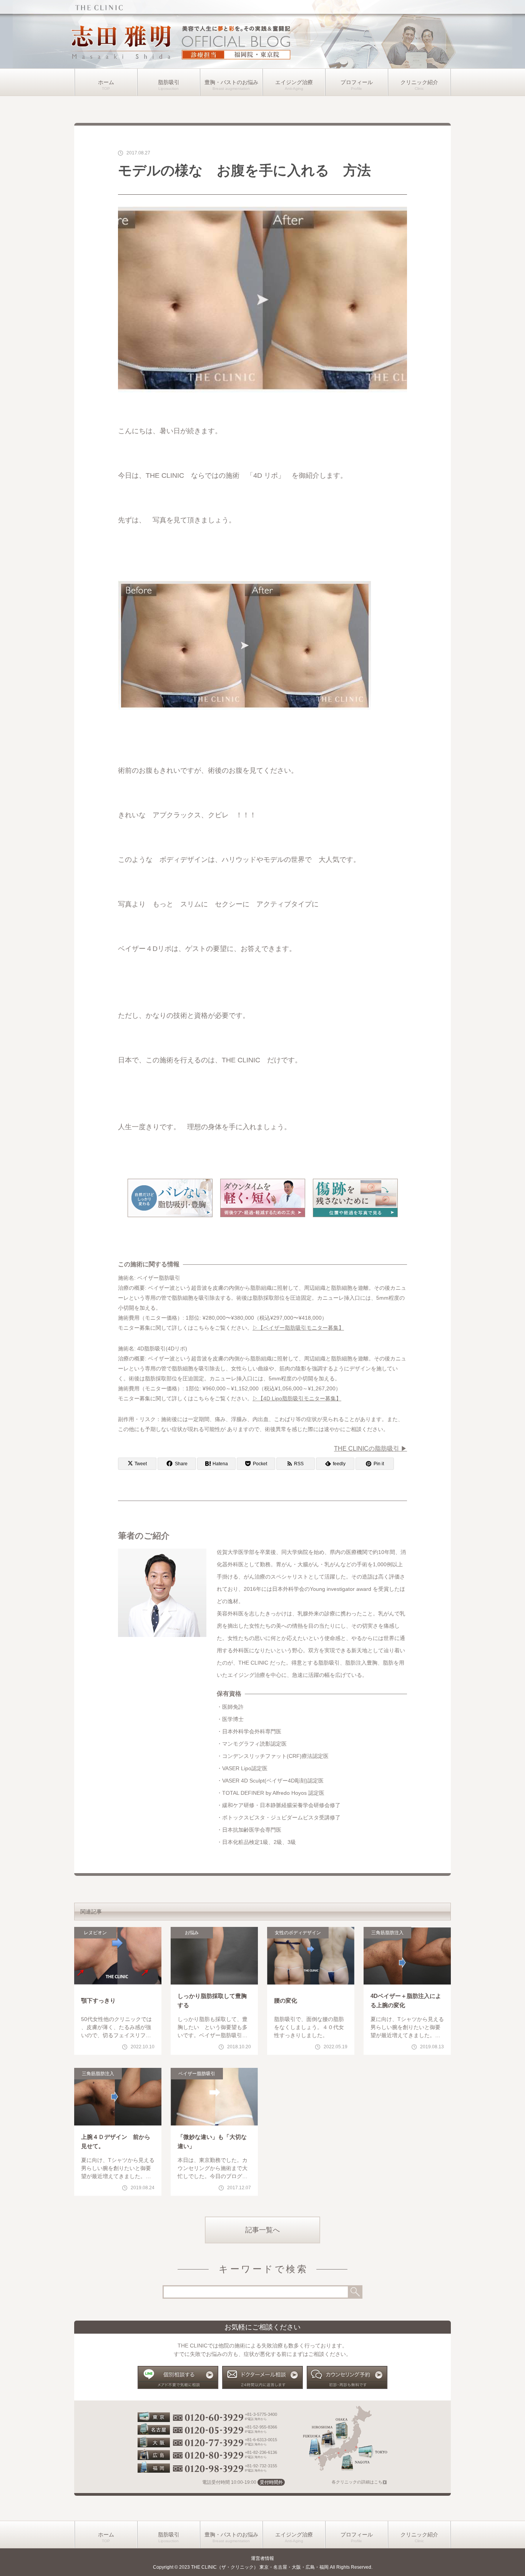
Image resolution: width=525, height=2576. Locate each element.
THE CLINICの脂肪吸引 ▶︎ (370, 1449)
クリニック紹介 (419, 82)
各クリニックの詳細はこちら (359, 2482)
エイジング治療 (294, 82)
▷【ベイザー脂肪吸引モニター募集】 (298, 1328)
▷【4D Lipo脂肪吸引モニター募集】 (297, 1398)
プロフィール (357, 82)
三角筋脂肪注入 (387, 1933)
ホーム (106, 82)
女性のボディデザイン (298, 1933)
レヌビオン (95, 1933)
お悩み (192, 1933)
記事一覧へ (262, 2230)
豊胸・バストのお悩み (231, 82)
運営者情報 (262, 2558)
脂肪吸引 (169, 82)
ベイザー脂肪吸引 (197, 2074)
